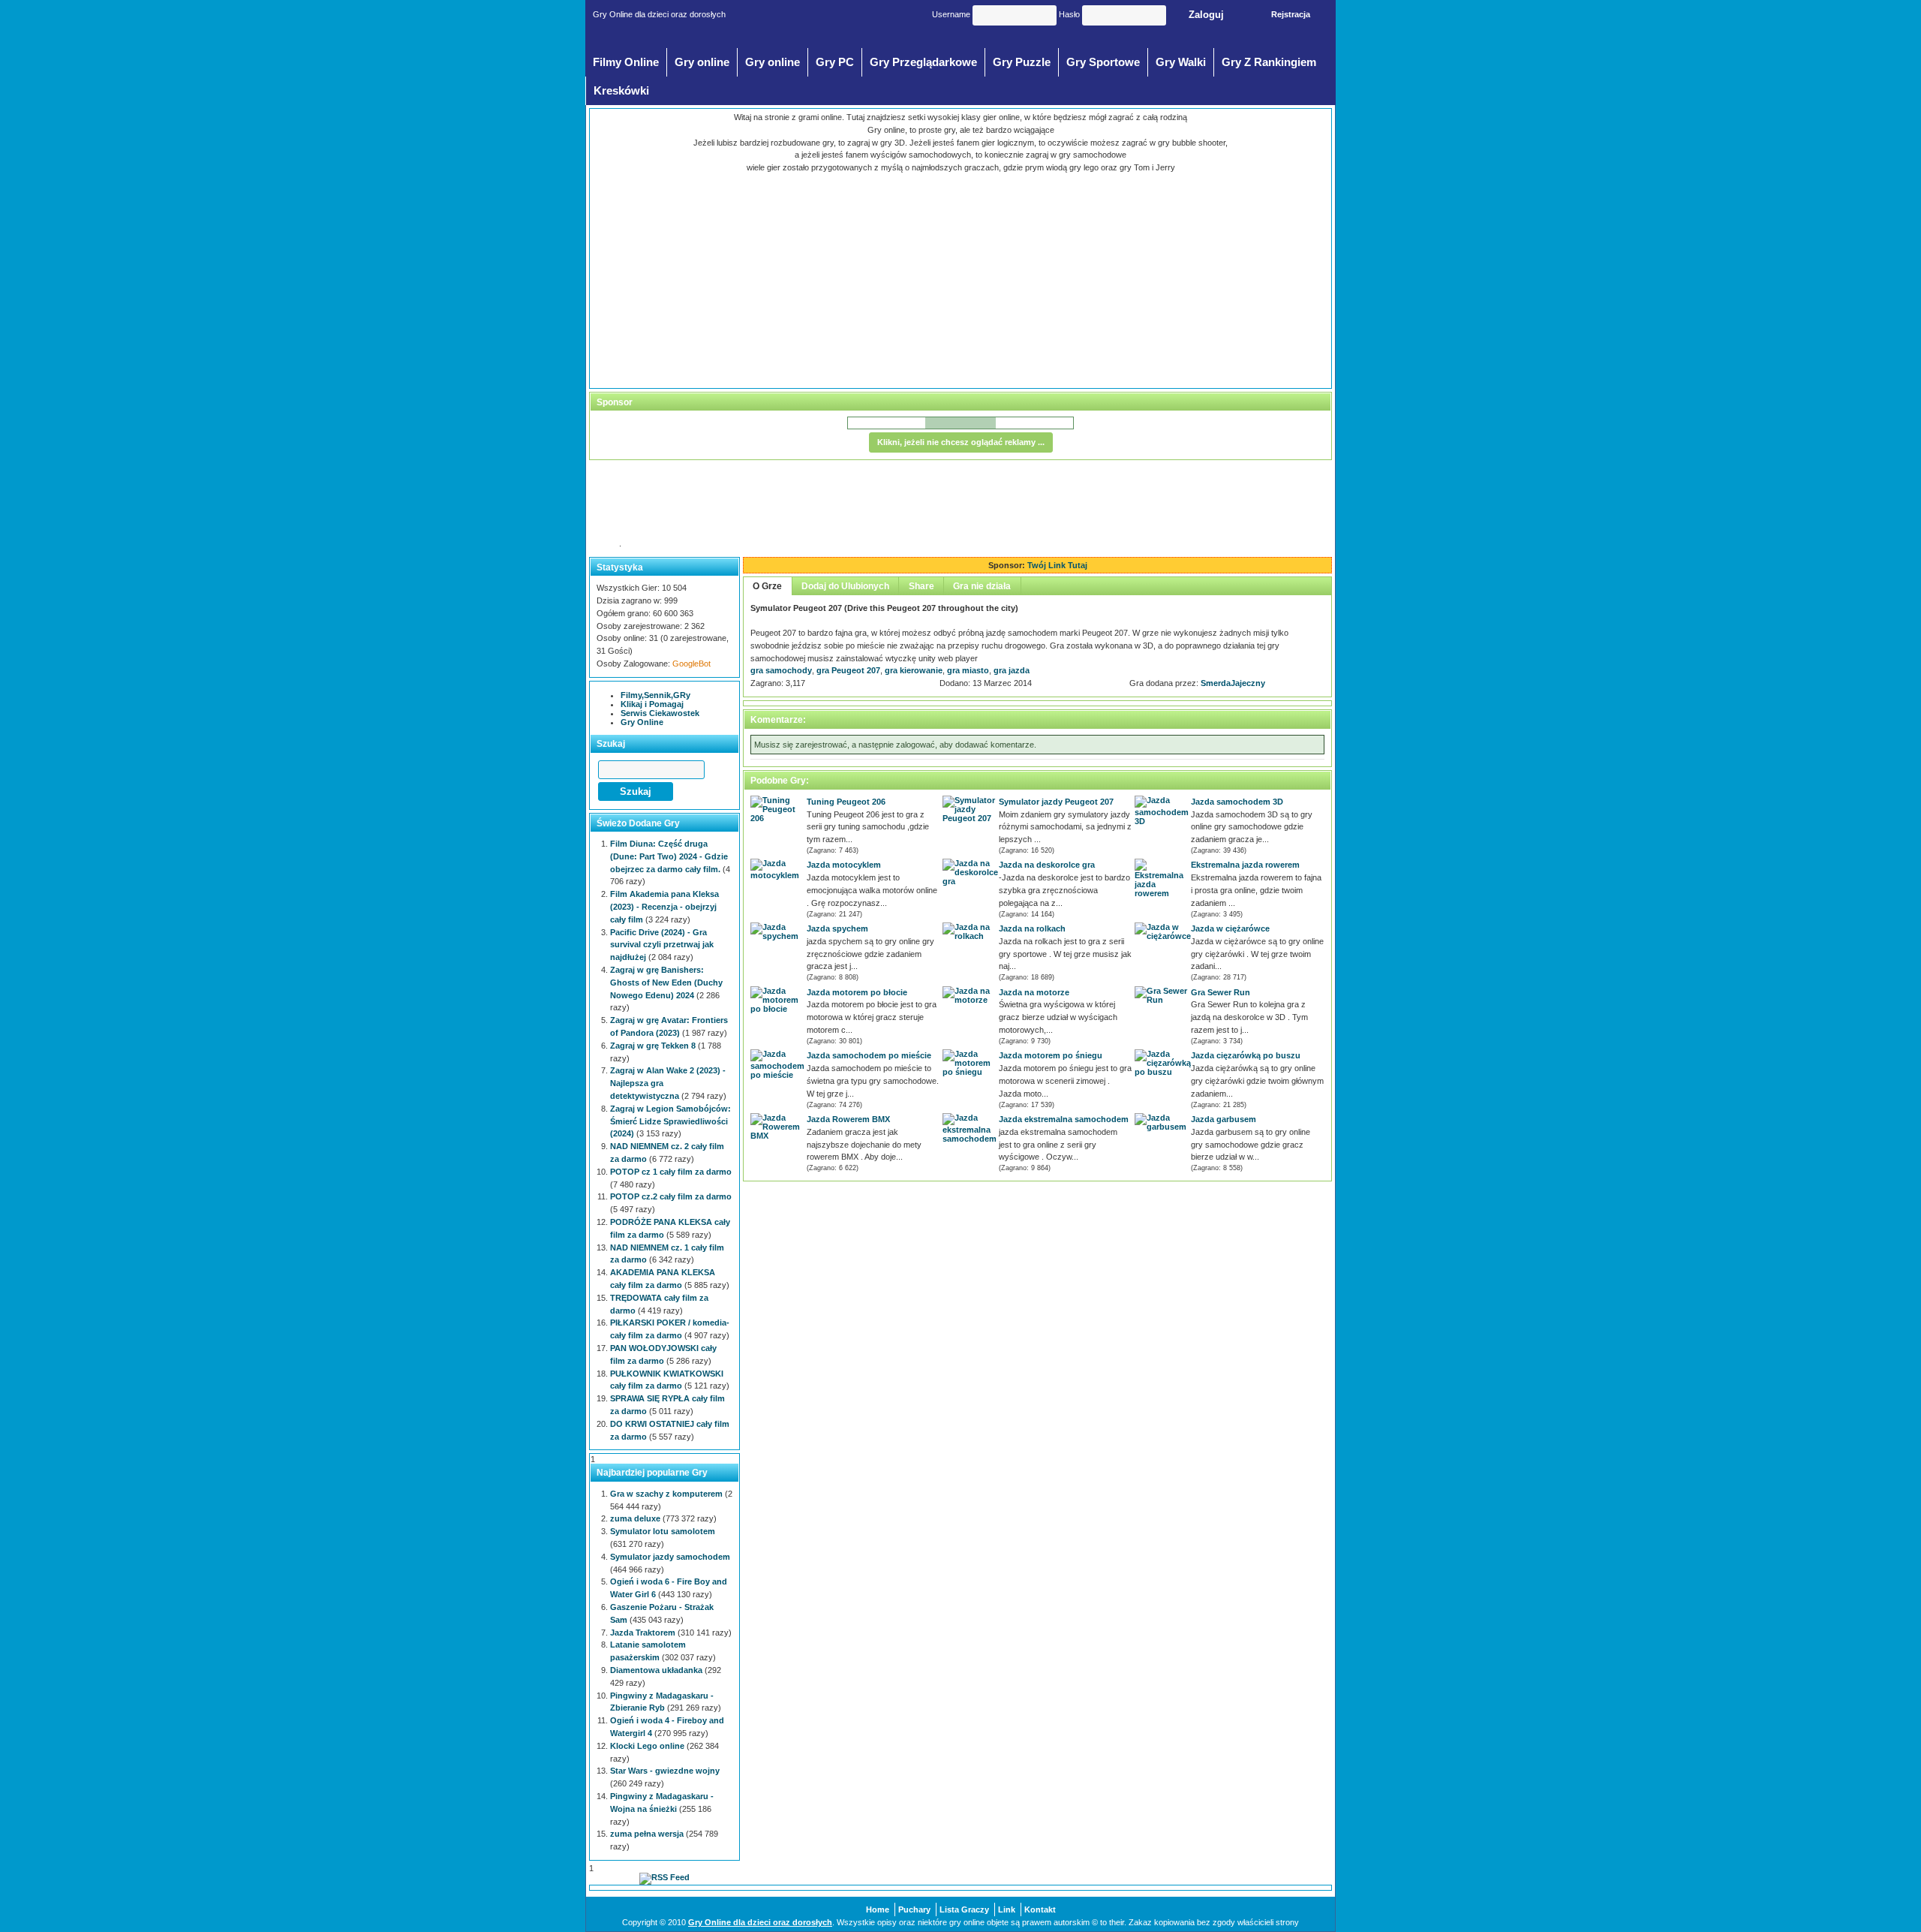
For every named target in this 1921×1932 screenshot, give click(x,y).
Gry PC (835, 62)
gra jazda (1012, 670)
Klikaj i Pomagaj (652, 704)
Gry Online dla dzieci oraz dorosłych (760, 1922)
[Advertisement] (834, 279)
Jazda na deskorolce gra (1047, 865)
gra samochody (781, 670)
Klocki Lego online (647, 1746)
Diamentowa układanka (656, 1670)
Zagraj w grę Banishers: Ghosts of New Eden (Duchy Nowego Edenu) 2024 (666, 983)
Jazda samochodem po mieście (869, 1055)
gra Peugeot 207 (848, 670)
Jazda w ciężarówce (1230, 928)
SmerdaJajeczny (1233, 683)
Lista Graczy (964, 1909)
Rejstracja (1291, 14)
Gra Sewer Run (1221, 992)
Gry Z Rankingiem (1269, 62)
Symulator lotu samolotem (663, 1531)
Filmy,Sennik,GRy (655, 695)
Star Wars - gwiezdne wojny (665, 1771)
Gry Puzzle (1022, 62)
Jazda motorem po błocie (857, 992)
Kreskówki (621, 91)
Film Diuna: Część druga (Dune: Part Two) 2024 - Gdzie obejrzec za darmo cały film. (669, 856)
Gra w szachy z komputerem (666, 1494)
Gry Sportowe (1103, 62)
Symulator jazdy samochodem (670, 1557)
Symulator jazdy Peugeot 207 (1056, 802)
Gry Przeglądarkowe (923, 62)
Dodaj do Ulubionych (845, 586)
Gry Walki (1181, 62)
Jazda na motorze (1034, 992)
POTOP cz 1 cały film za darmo (671, 1172)
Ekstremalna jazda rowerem (1245, 865)
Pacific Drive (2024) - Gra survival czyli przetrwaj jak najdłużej (662, 945)
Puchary (914, 1909)
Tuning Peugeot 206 (846, 802)
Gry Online (642, 722)
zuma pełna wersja (647, 1834)
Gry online (702, 62)
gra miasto (968, 670)
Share (921, 586)
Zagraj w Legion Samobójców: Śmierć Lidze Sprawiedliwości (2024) (670, 1121)
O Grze (767, 586)
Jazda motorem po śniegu (1051, 1055)
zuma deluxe (635, 1518)
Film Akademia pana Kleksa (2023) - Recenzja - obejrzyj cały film (664, 907)
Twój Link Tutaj (1057, 565)
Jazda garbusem (1224, 1119)
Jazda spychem (837, 928)
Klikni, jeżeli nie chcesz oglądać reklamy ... (961, 442)
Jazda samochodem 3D (1237, 802)
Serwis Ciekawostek (660, 713)
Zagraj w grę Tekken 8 (653, 1046)
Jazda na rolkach (1032, 928)
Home (878, 1909)
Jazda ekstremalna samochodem (1064, 1119)
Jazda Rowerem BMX (848, 1119)
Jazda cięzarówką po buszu (1246, 1055)
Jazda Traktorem (643, 1633)
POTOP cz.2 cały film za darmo (671, 1196)
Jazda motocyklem (844, 865)
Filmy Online (626, 62)
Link (1007, 1909)
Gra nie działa (982, 586)
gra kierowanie (914, 670)
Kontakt (1040, 1909)
